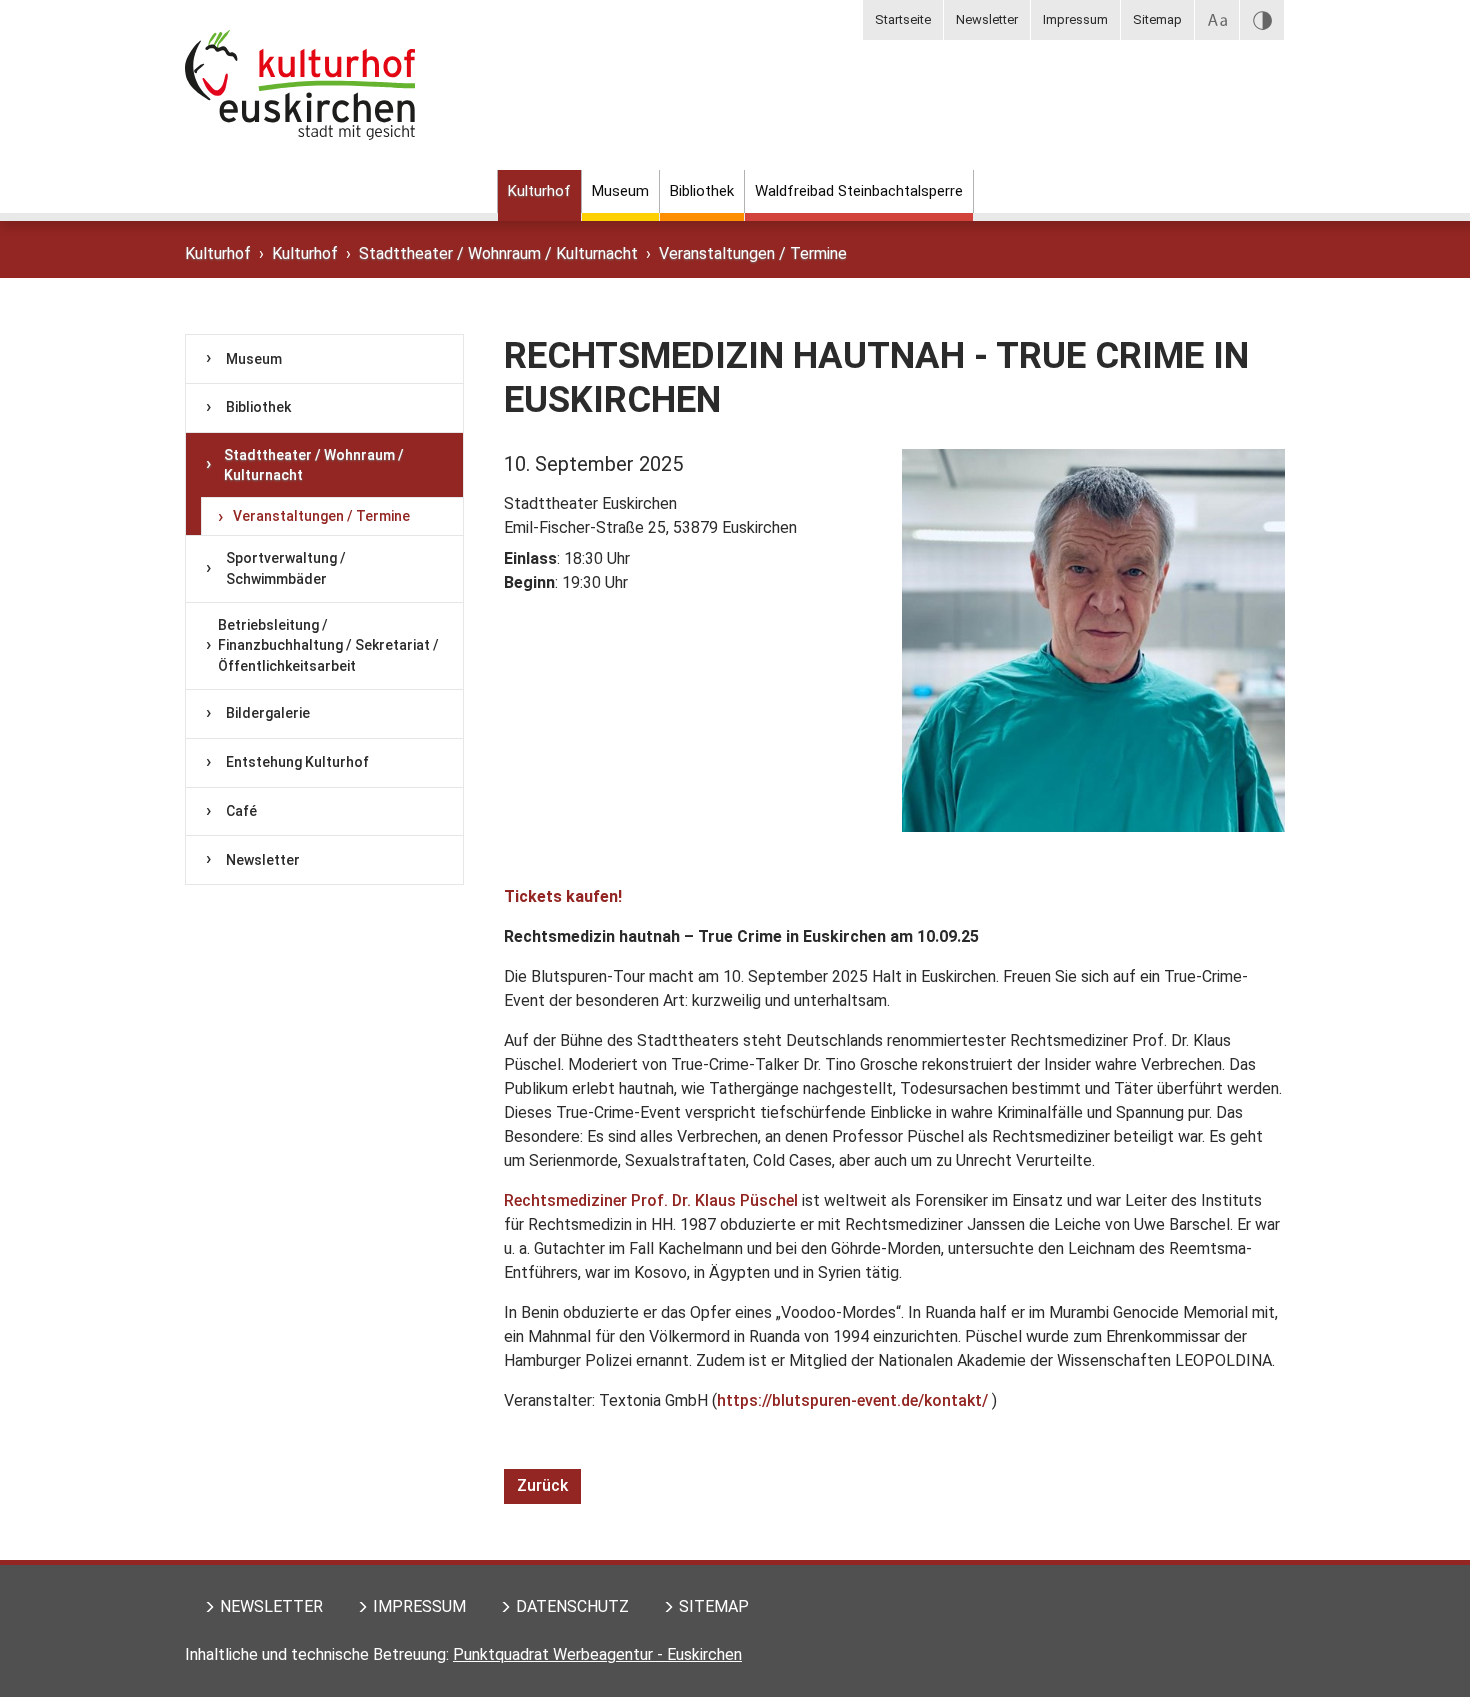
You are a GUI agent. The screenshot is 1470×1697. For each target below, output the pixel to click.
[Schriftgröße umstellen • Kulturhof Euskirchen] (1217, 20)
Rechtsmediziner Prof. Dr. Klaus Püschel (651, 1200)
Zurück (542, 1485)
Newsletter (987, 19)
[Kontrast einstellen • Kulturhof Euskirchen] (1262, 20)
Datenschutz (572, 1606)
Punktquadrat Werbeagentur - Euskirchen (597, 1654)
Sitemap (1157, 19)
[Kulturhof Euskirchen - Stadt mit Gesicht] (300, 105)
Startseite (903, 19)
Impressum (1075, 19)
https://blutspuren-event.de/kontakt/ (852, 1400)
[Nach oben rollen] (1426, 1653)
